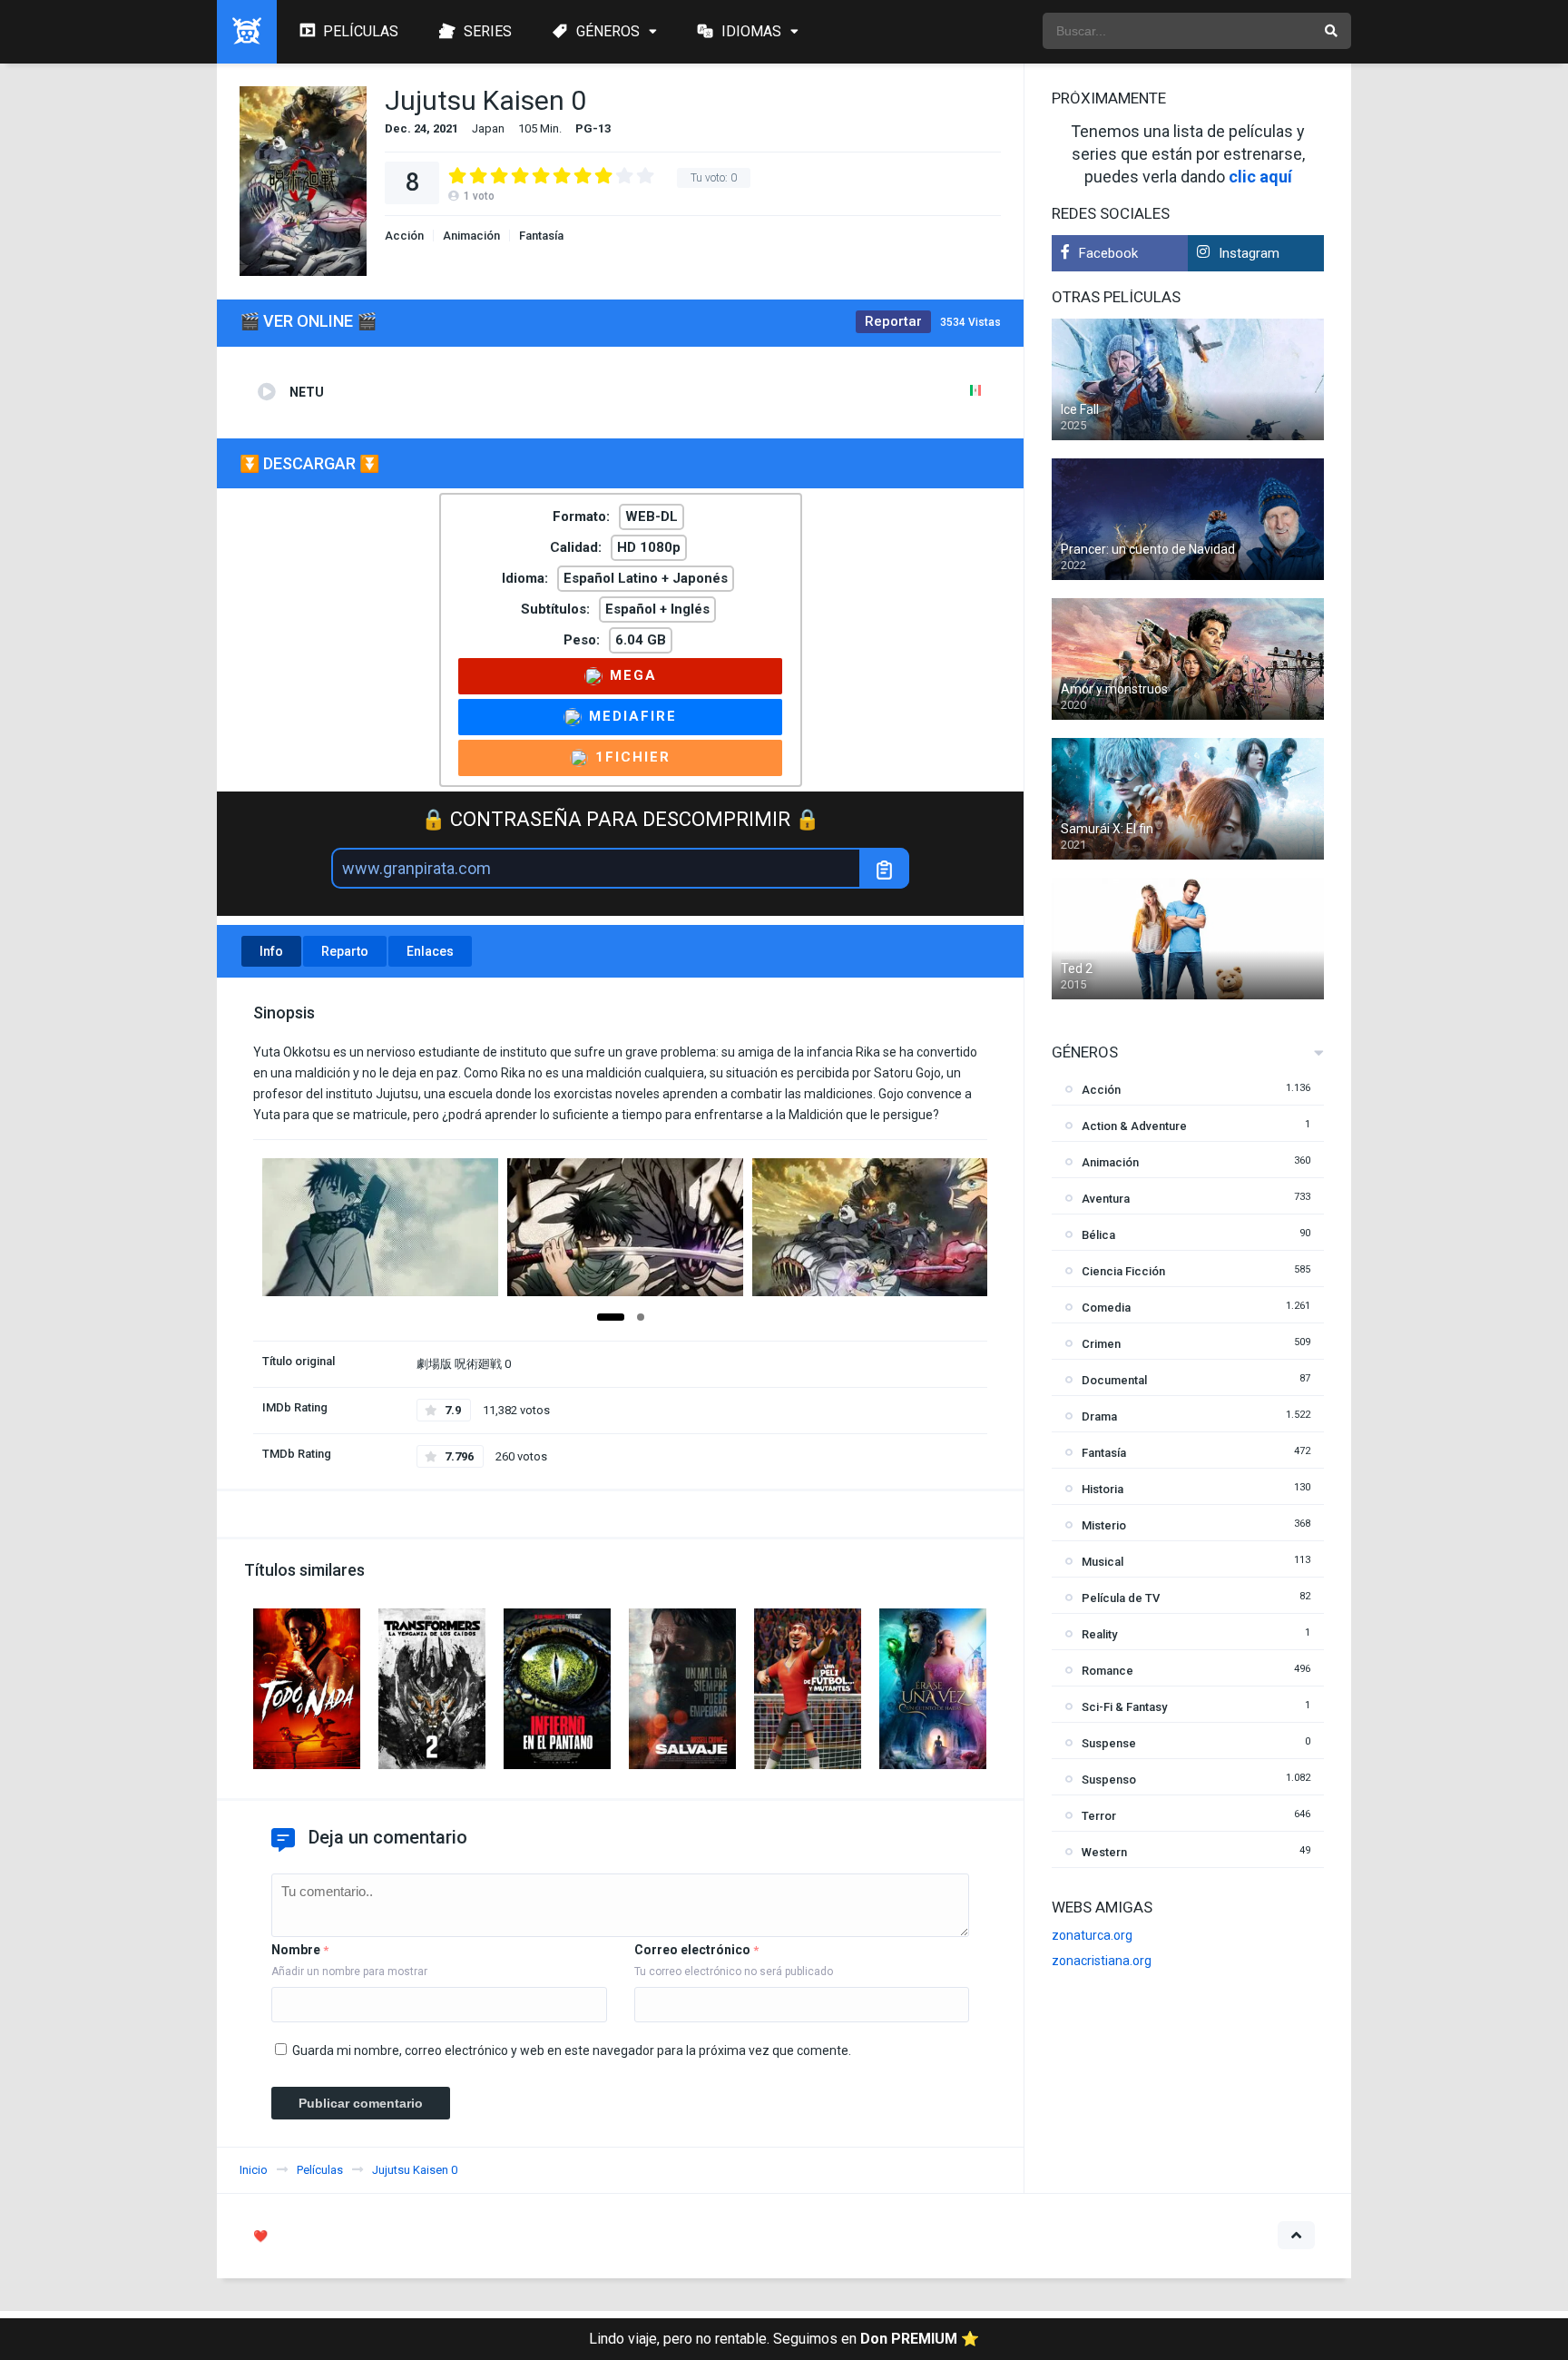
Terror (1099, 1816)
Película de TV (1121, 1598)
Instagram (1249, 253)
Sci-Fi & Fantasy (1124, 1707)
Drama (1099, 1416)
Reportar (893, 321)
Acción (404, 236)
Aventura (1106, 1199)
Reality (1099, 1634)
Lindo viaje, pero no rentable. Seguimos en (784, 2339)
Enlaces (430, 951)
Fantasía (541, 236)
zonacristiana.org (1102, 1961)
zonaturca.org (1092, 1935)
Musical (1102, 1562)
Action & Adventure (1134, 1126)
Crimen (1101, 1344)
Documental (1114, 1380)
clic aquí (1260, 177)
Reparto (345, 951)
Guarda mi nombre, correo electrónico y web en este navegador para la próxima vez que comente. (572, 2050)
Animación (471, 236)
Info (271, 951)
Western (1104, 1852)
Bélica (1098, 1235)
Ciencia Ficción (1123, 1271)
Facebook (1108, 253)
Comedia (1106, 1308)
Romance (1107, 1671)
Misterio (1104, 1525)
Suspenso (1109, 1780)
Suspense (1109, 1743)
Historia (1102, 1489)
